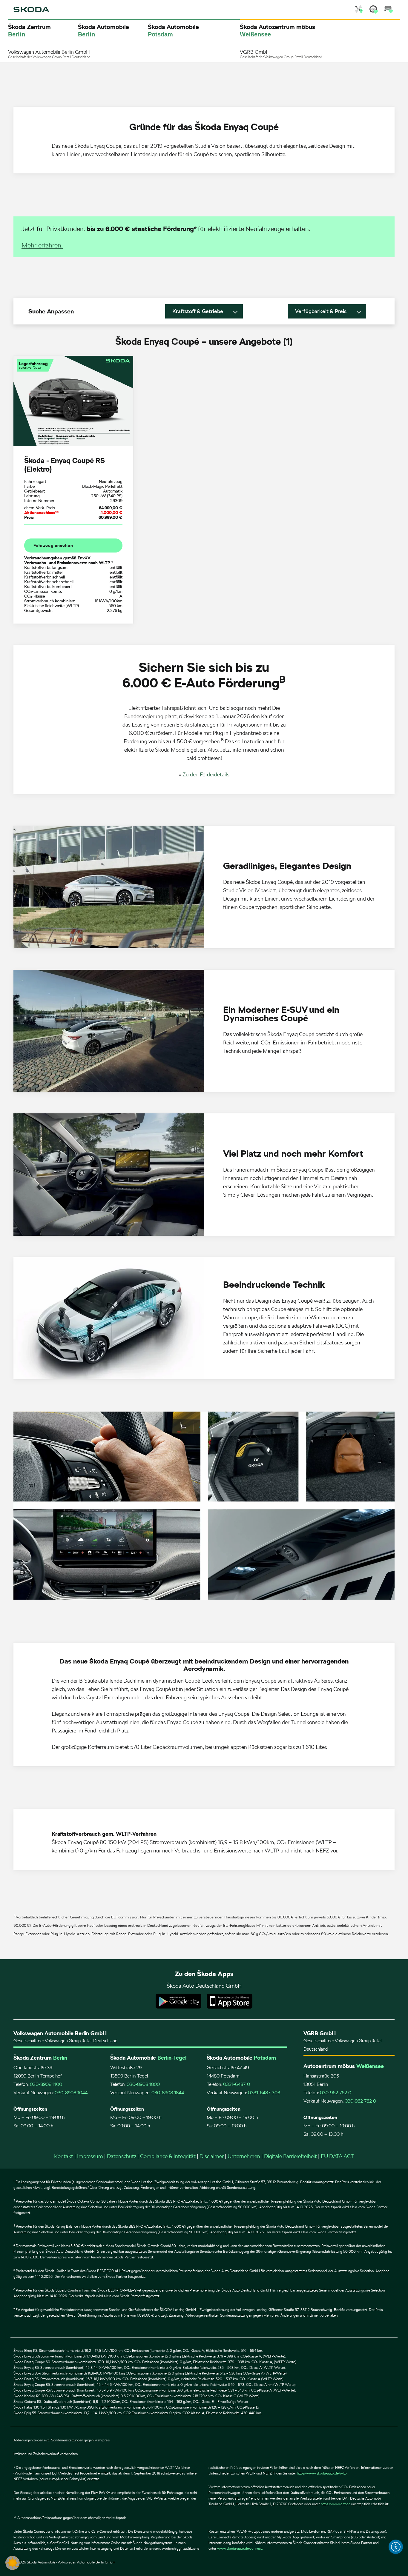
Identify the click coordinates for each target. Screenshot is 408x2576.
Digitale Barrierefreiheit (290, 2156)
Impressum (90, 2156)
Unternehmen (244, 2156)
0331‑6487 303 (264, 2093)
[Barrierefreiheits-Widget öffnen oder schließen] (396, 2547)
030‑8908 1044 (71, 2093)
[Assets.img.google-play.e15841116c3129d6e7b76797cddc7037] (178, 2001)
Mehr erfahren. (42, 245)
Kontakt (64, 2156)
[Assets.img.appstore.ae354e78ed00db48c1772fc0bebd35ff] (230, 2001)
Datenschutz (122, 2156)
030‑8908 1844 (168, 2093)
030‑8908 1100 (46, 2084)
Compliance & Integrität (168, 2156)
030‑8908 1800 (143, 2084)
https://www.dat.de (336, 2504)
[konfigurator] (389, 10)
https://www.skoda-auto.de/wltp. (322, 2473)
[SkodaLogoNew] (31, 10)
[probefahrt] (374, 10)
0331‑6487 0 (237, 2084)
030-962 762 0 (336, 2093)
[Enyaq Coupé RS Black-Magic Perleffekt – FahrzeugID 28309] (73, 401)
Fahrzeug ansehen (53, 545)
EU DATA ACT (337, 2156)
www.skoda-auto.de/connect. (240, 2549)
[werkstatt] (359, 10)
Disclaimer (212, 2156)
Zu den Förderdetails (206, 774)
